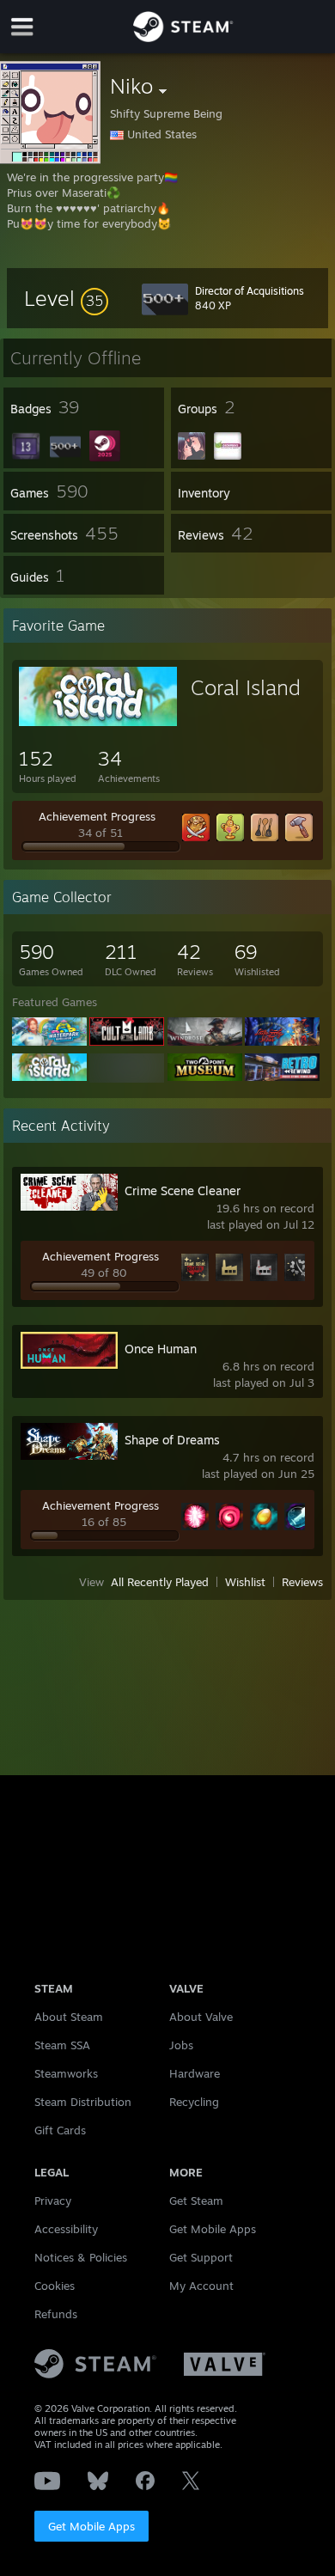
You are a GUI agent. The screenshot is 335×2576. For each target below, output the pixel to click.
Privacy (53, 2201)
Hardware (195, 2073)
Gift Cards (60, 2130)
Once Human (161, 1349)
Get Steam (196, 2201)
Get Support (201, 2257)
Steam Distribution (83, 2102)
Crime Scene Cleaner (183, 1190)
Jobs (181, 2045)
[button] (66, 298)
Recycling (194, 2102)
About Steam (69, 2017)
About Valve (201, 2017)
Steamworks (66, 2073)
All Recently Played (160, 1582)
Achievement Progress (97, 816)
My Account (201, 2286)
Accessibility (66, 2229)
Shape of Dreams (172, 1440)
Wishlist (245, 1582)
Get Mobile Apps (91, 2526)
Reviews (302, 1582)
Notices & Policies (81, 2257)
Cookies (55, 2286)
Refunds (56, 2314)
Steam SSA (62, 2045)
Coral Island (246, 687)
